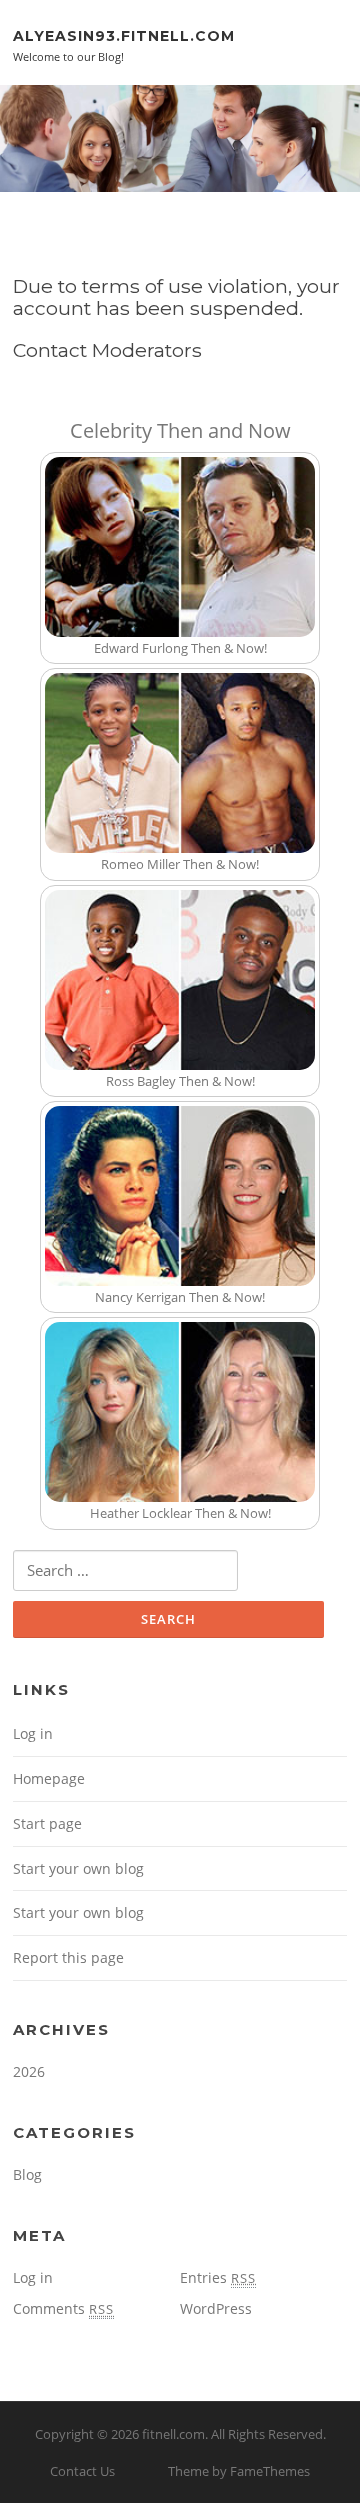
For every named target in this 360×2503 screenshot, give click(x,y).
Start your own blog (78, 1868)
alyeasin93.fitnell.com (124, 35)
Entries (218, 2277)
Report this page (68, 1957)
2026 (29, 2071)
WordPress (216, 2308)
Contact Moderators (107, 350)
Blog (27, 2174)
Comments (63, 2308)
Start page (47, 1823)
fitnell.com (173, 2434)
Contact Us (82, 2471)
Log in (33, 1733)
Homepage (49, 1778)
